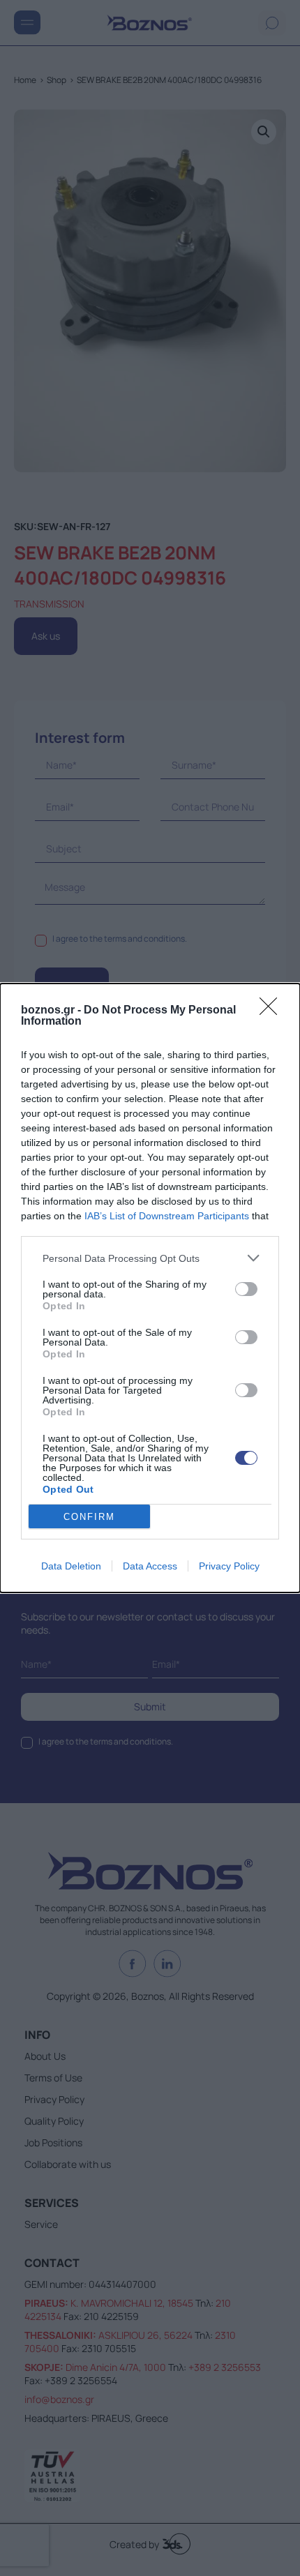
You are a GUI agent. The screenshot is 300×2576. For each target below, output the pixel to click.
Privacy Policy (229, 1566)
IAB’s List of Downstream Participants (167, 1216)
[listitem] (150, 1258)
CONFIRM (89, 1517)
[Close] (273, 1011)
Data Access (150, 1566)
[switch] (246, 1289)
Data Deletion (71, 1566)
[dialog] (150, 1288)
